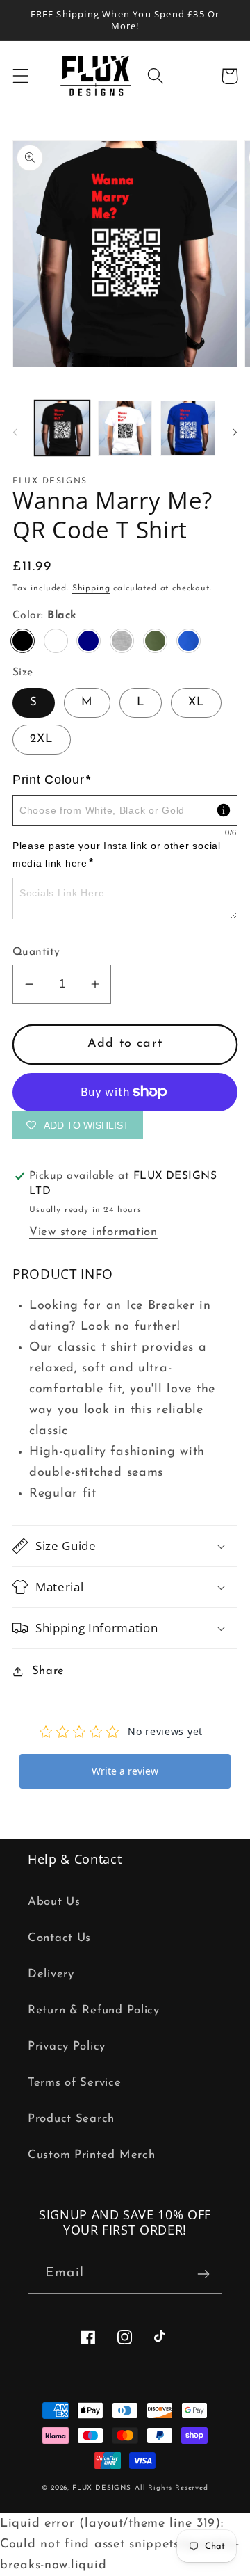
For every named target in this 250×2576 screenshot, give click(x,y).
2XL (42, 739)
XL (196, 702)
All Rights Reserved (172, 2488)
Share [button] (48, 1671)
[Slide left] (15, 432)
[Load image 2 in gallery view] (125, 428)
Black (23, 641)
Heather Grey (122, 641)
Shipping (91, 588)
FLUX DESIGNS (102, 2488)
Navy (89, 641)
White (56, 641)
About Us (54, 1902)
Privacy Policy (67, 2046)
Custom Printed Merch (91, 2155)
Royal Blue (189, 641)
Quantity (36, 952)
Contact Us (59, 1938)
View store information (93, 1232)
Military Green (155, 641)
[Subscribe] (203, 2274)
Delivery (51, 1974)
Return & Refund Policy (94, 2010)
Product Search (71, 2119)
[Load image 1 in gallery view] (62, 428)
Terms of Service (75, 2083)
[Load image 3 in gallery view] (188, 428)
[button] (21, 76)
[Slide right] (235, 432)
